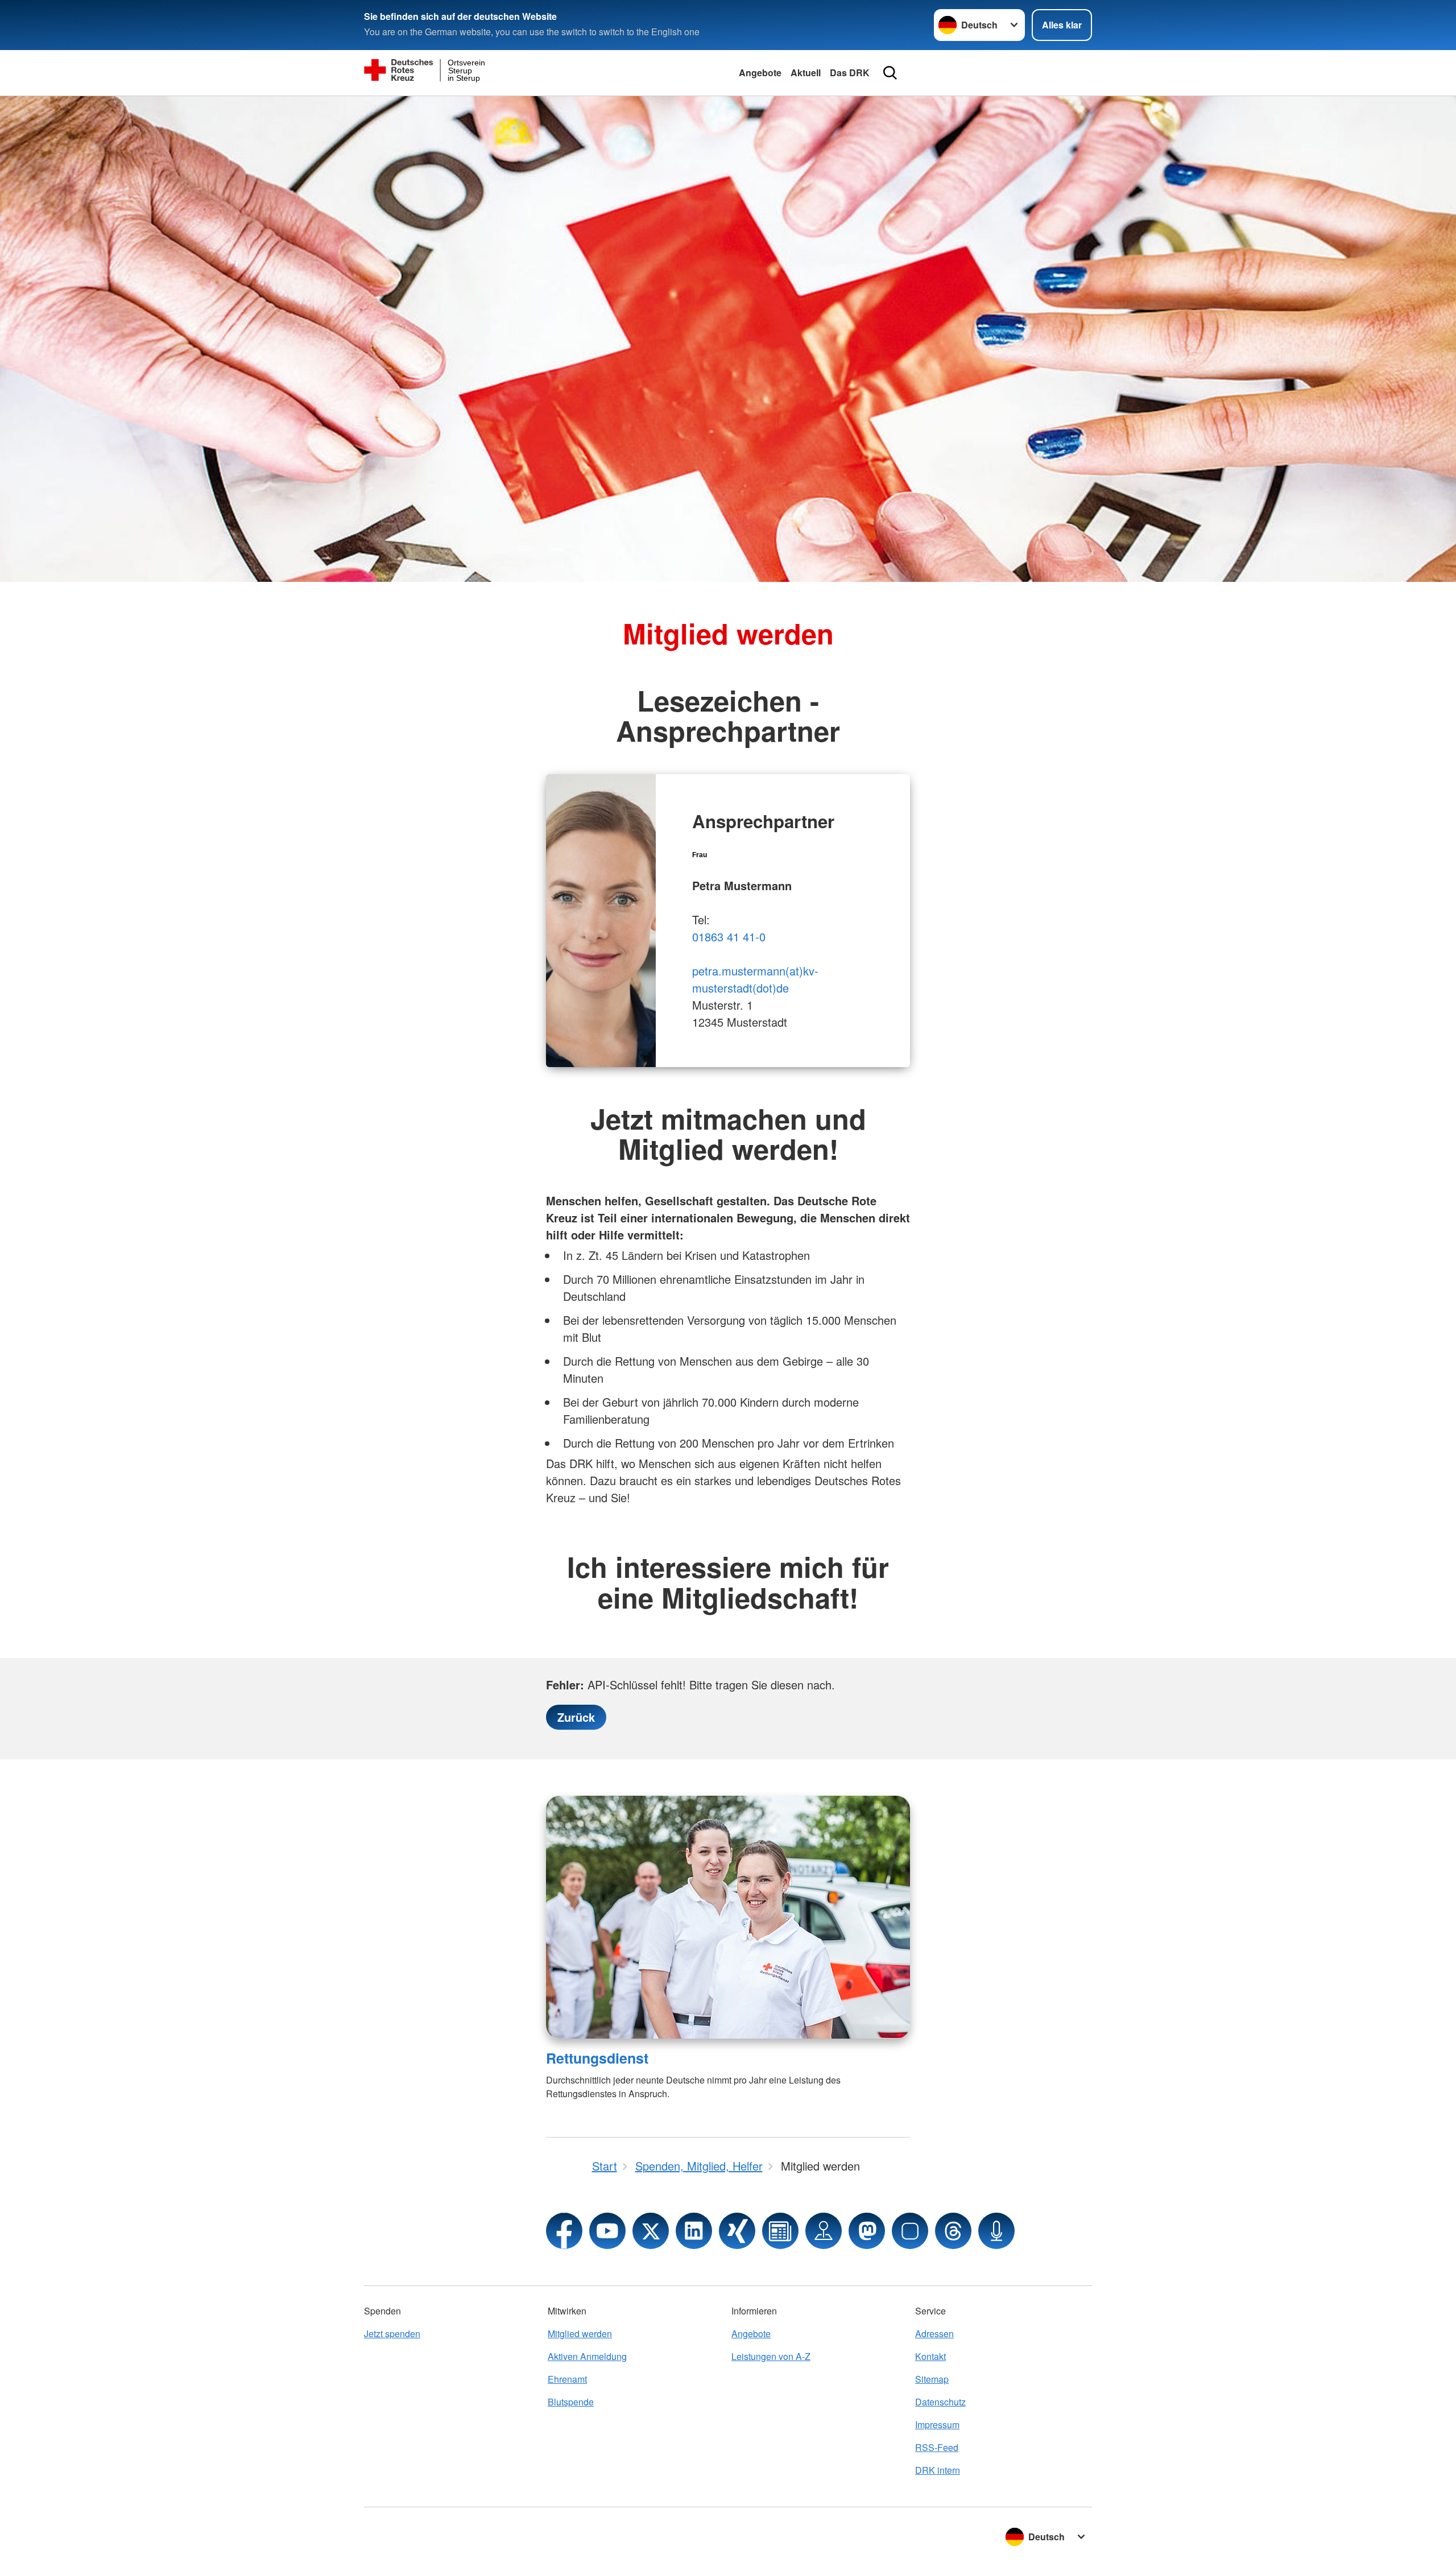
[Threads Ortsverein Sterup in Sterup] (953, 2231)
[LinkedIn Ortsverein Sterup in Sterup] (694, 2231)
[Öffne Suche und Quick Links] (890, 73)
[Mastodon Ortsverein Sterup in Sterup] (867, 2231)
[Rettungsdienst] (728, 1917)
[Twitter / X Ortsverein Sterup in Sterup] (651, 2231)
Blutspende (571, 2402)
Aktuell (806, 73)
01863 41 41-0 (729, 937)
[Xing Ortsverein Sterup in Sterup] (737, 2231)
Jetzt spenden (392, 2334)
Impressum (937, 2425)
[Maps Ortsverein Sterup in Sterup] (824, 2231)
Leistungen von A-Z (771, 2356)
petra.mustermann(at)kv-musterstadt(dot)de (755, 979)
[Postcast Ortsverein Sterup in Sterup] (996, 2231)
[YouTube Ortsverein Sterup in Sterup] (607, 2231)
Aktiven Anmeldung (587, 2356)
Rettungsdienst (597, 2058)
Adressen (934, 2334)
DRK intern (938, 2470)
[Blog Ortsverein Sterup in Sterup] (780, 2231)
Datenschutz (940, 2402)
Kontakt (930, 2356)
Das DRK (850, 73)
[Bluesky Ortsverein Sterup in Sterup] (910, 2231)
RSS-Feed (937, 2447)
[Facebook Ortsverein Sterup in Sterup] (564, 2231)
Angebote (760, 73)
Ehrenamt (567, 2379)
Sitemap (932, 2379)
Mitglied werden (580, 2334)
